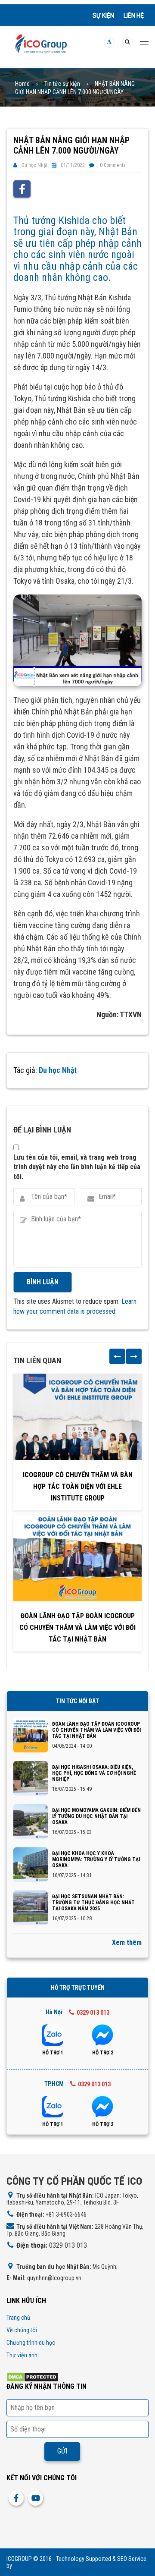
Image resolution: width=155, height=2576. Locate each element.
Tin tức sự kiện (62, 84)
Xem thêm (127, 1942)
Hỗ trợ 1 (53, 2053)
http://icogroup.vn (35, 2566)
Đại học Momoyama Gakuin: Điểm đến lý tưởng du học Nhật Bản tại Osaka (96, 1816)
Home (22, 84)
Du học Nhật (34, 165)
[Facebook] (22, 189)
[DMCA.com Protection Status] (33, 2377)
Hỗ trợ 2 (103, 2053)
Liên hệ (134, 16)
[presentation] (117, 1356)
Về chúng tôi (22, 2330)
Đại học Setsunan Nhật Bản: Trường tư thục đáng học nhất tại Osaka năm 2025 (93, 1903)
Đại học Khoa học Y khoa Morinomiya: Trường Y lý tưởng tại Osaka (96, 1859)
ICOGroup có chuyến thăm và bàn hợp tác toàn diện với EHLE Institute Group (78, 1486)
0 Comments (113, 165)
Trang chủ (18, 2318)
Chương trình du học (31, 2343)
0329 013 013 (93, 2013)
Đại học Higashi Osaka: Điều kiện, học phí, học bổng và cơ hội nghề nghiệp (94, 1773)
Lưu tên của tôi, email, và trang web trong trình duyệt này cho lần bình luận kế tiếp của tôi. (77, 1167)
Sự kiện (103, 16)
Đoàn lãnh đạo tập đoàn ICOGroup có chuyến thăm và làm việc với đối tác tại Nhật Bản (77, 1628)
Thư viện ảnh (22, 2355)
